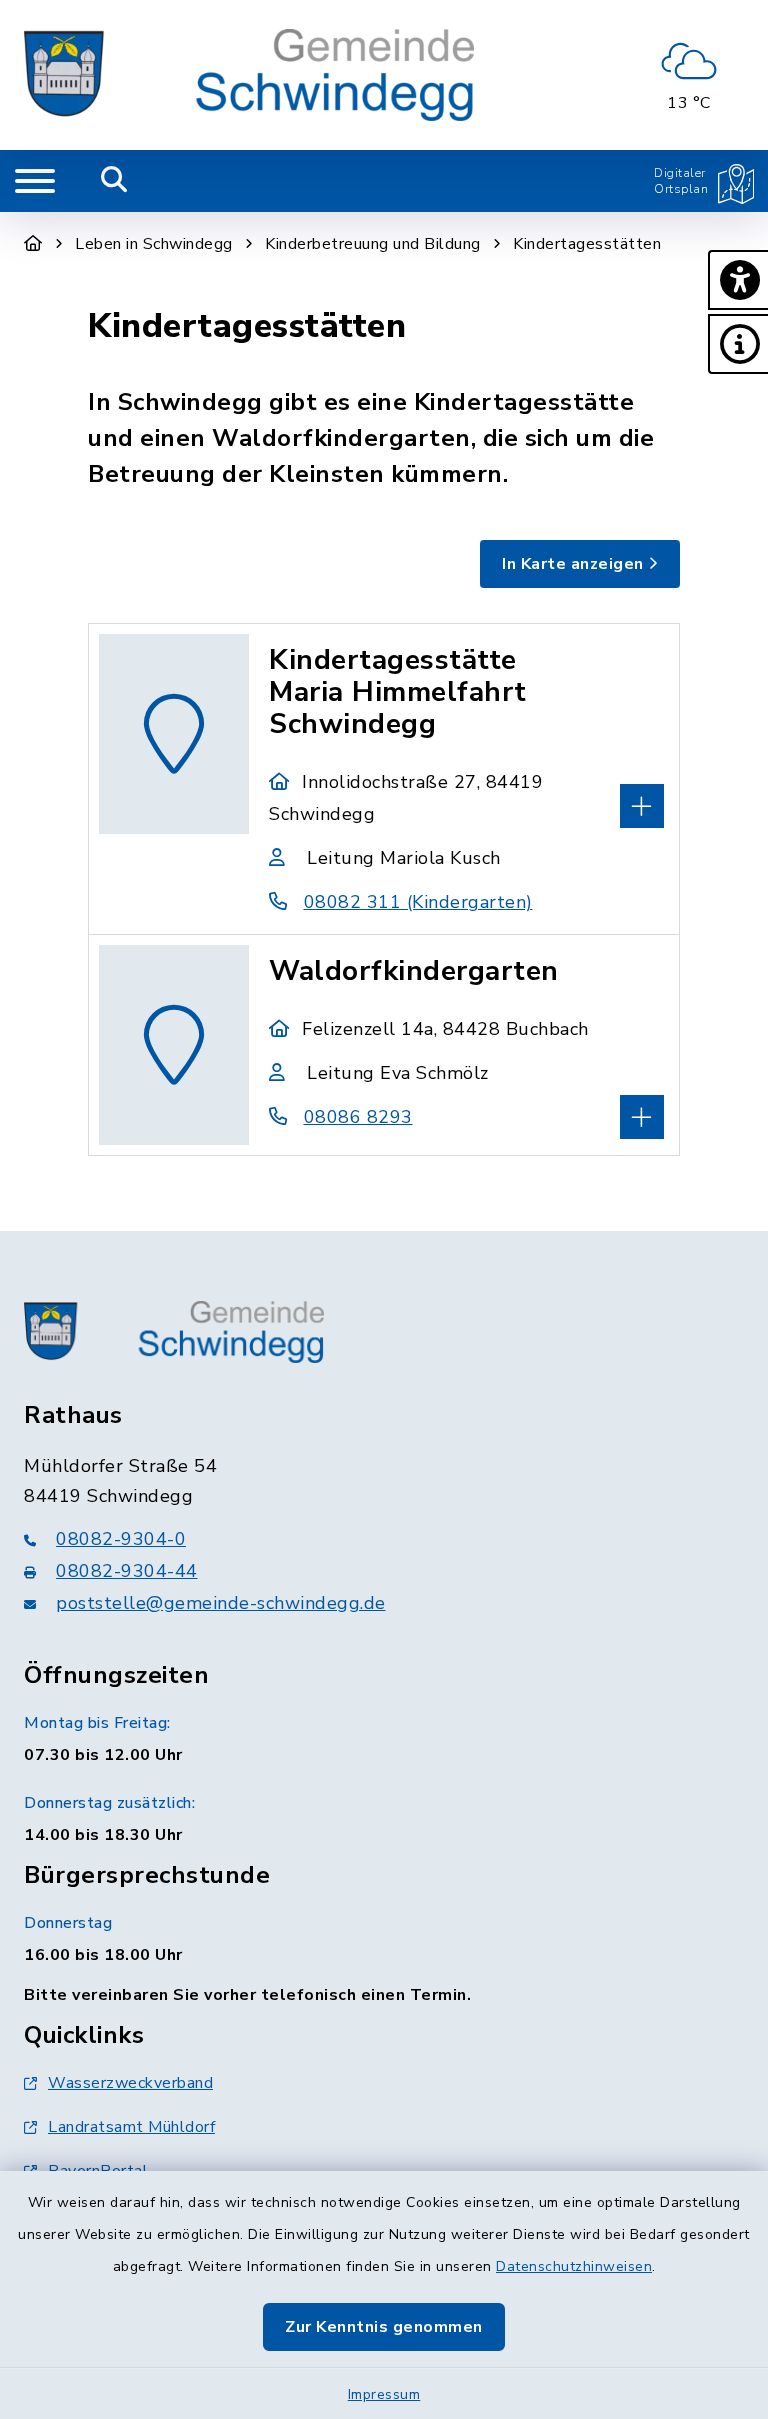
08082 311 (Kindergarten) (418, 902)
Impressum (384, 2394)
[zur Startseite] (249, 75)
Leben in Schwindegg (154, 244)
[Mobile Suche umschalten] (114, 181)
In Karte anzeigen (573, 564)
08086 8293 (358, 1117)
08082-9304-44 (127, 1571)
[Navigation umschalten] (35, 181)
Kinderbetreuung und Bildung (373, 244)
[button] (738, 280)
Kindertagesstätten (587, 244)
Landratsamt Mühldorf (131, 2127)
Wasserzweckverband (130, 2083)
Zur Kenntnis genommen (384, 2327)
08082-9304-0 (121, 1539)
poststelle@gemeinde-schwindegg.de (221, 1603)
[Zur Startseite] (33, 244)
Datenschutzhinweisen (574, 2266)
